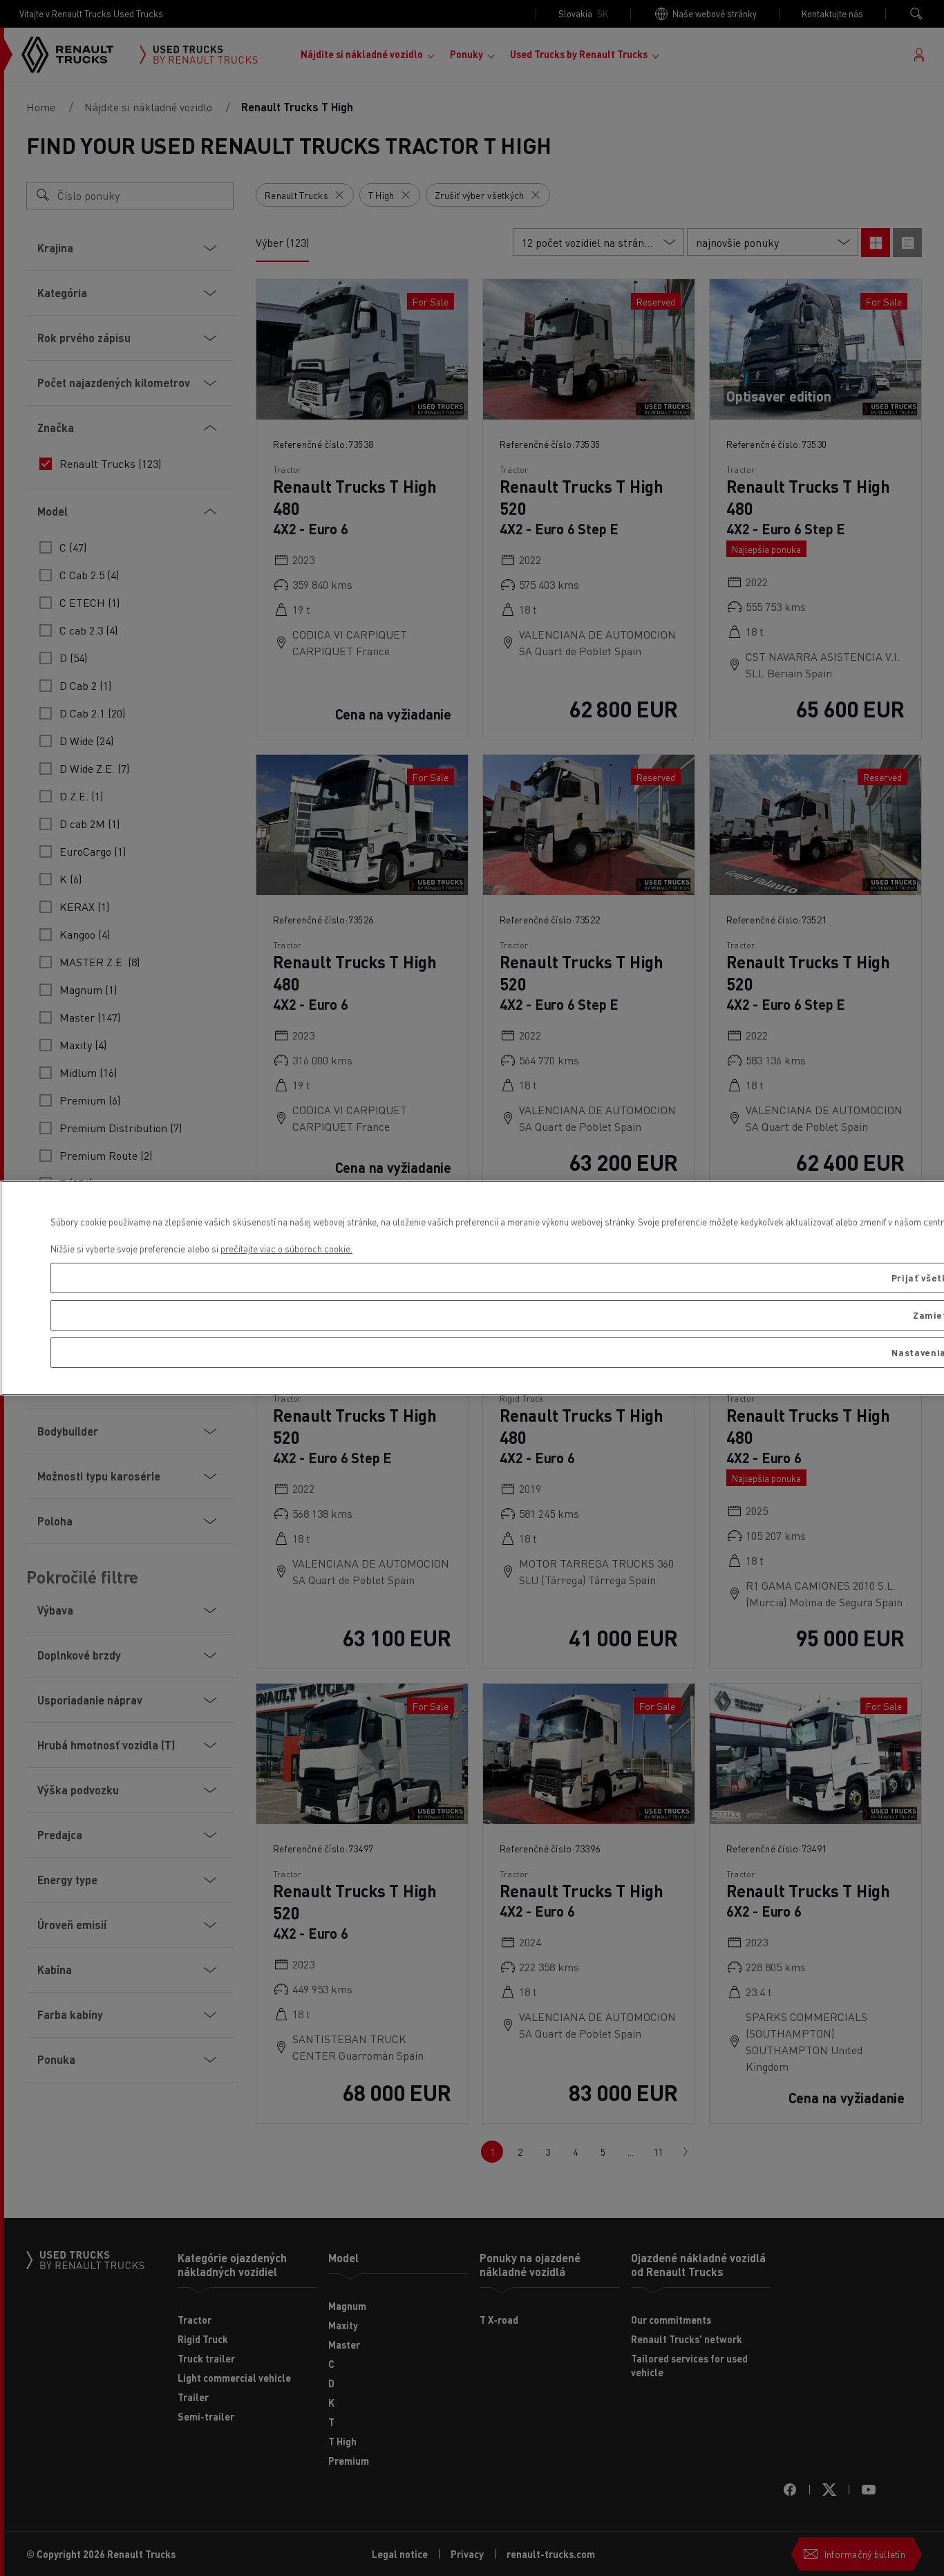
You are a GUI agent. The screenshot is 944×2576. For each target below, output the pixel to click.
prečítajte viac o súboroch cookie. (286, 1249)
